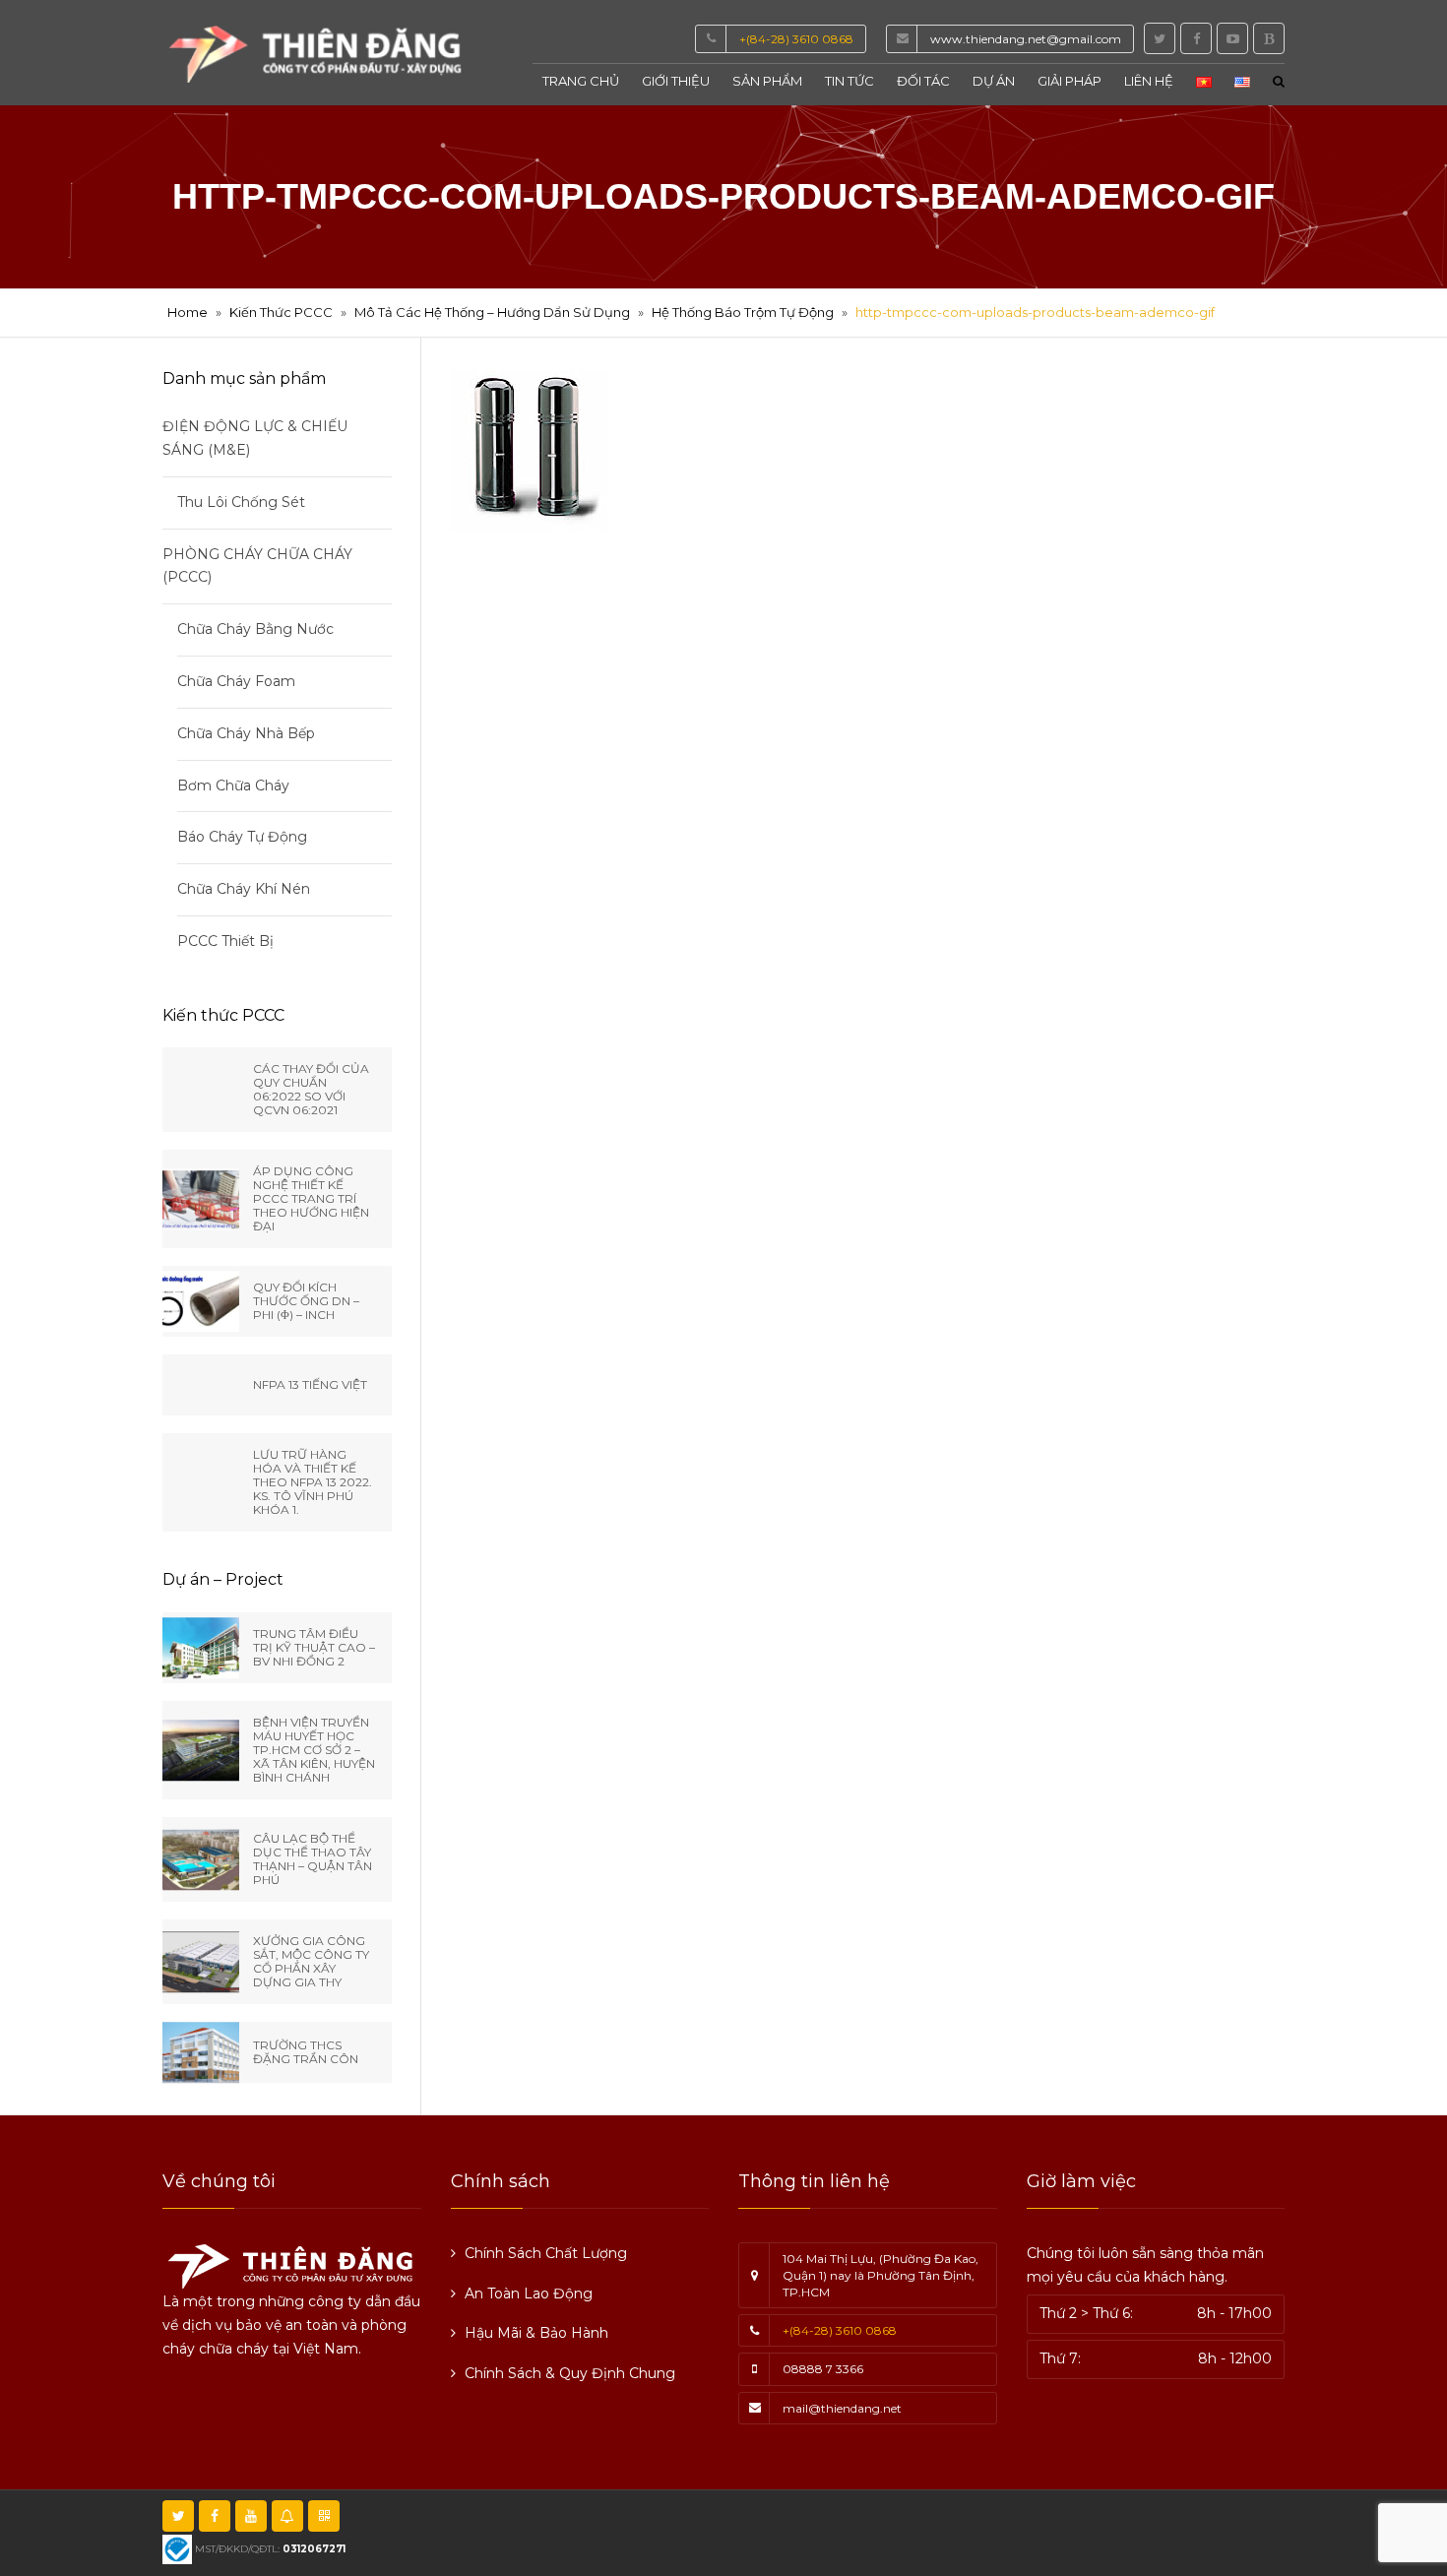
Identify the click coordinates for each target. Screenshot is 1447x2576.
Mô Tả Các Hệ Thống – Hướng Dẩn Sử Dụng (492, 312)
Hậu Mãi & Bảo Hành (536, 2333)
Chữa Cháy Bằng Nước (255, 629)
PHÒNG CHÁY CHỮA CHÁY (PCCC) (257, 566)
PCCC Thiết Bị (225, 941)
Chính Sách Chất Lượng (546, 2253)
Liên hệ (1149, 81)
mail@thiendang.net (842, 2408)
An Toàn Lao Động (529, 2293)
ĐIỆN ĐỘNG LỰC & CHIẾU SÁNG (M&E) (255, 438)
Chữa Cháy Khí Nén (244, 889)
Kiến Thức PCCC (281, 312)
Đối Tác (923, 81)
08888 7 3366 (823, 2369)
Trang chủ (581, 81)
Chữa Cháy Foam (236, 681)
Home (188, 312)
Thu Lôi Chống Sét (241, 502)
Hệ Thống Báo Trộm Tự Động (743, 312)
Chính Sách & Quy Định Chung (570, 2373)
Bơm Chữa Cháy (233, 785)
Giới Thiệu (676, 81)
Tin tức (849, 81)
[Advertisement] (943, 2529)
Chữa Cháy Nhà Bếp (246, 733)
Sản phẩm (767, 81)
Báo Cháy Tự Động (242, 837)
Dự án (994, 81)
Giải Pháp (1070, 81)
